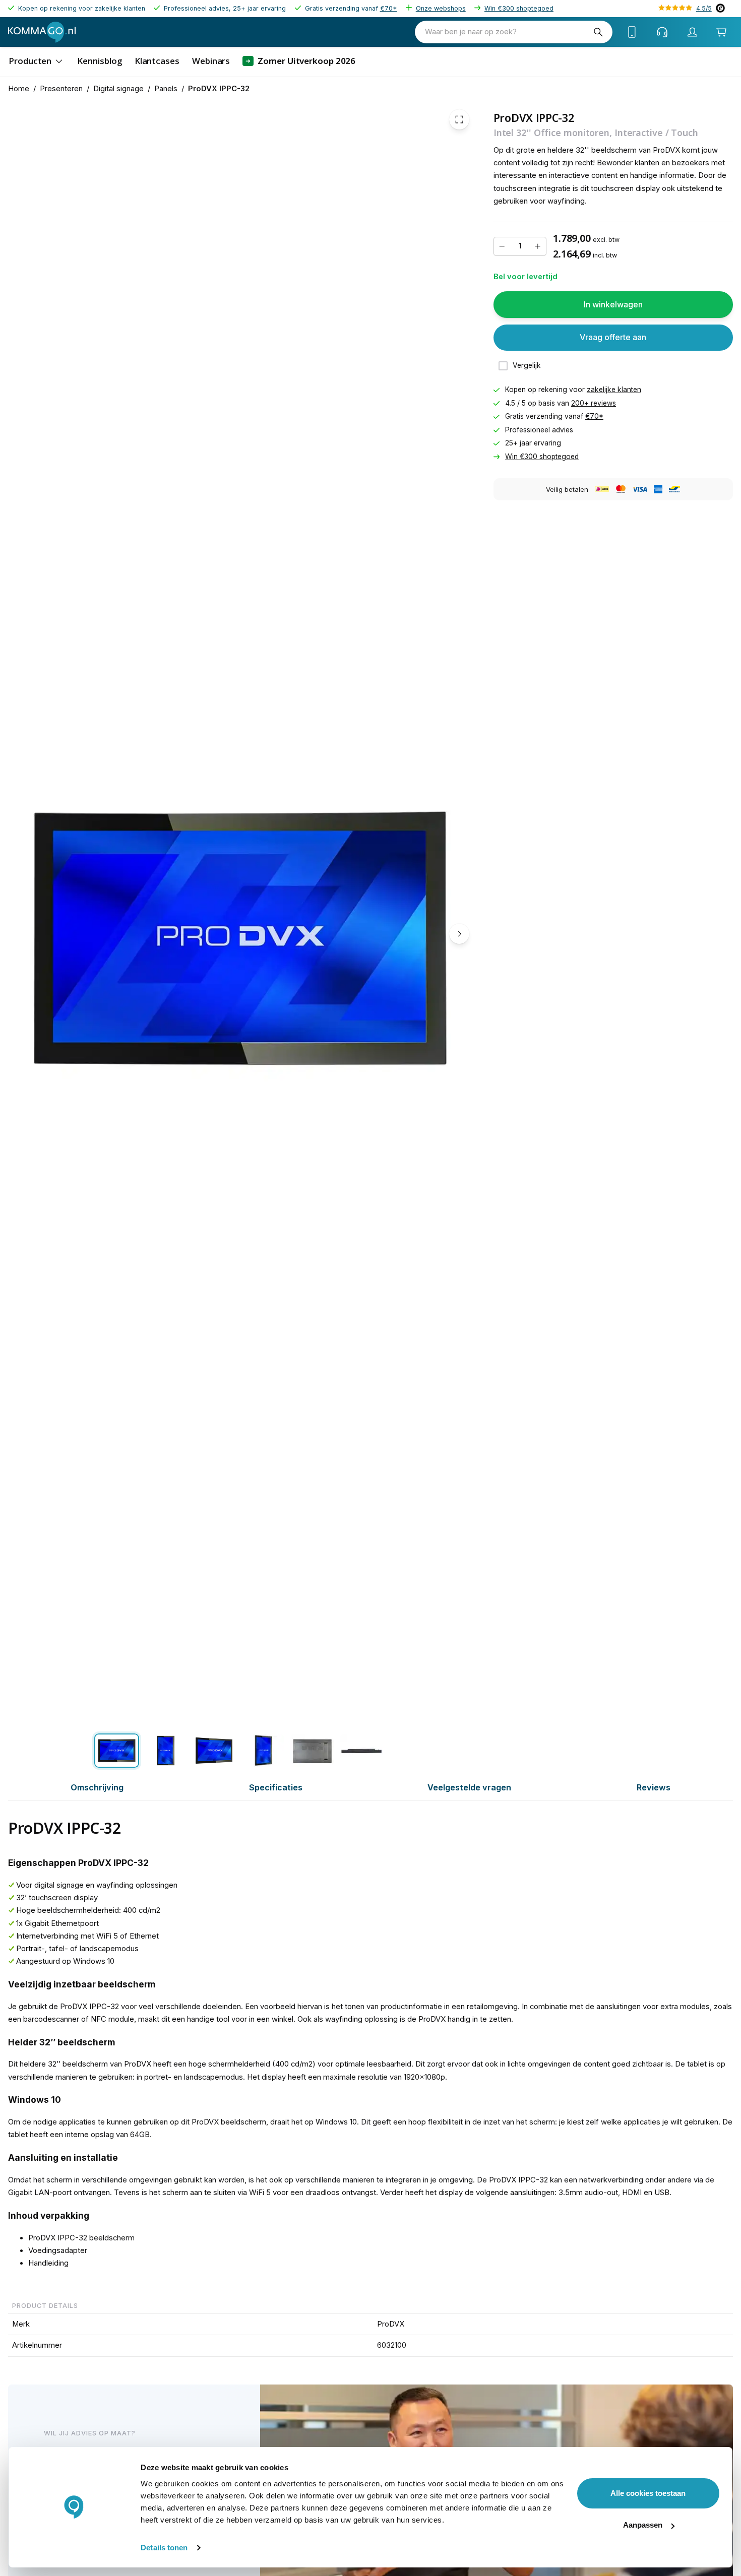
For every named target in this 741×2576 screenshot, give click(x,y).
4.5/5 (704, 8)
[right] (459, 934)
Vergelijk (527, 365)
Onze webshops (441, 8)
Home (19, 89)
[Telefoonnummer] (632, 32)
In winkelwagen (613, 304)
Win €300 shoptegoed (519, 8)
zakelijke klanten (614, 390)
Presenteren (61, 89)
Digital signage (118, 89)
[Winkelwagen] (721, 32)
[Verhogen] (538, 246)
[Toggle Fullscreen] (459, 119)
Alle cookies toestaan (648, 2493)
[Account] (693, 32)
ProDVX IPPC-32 (219, 89)
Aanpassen (643, 2525)
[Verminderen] (502, 246)
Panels (166, 89)
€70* (389, 8)
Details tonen (164, 2548)
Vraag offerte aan (613, 337)
